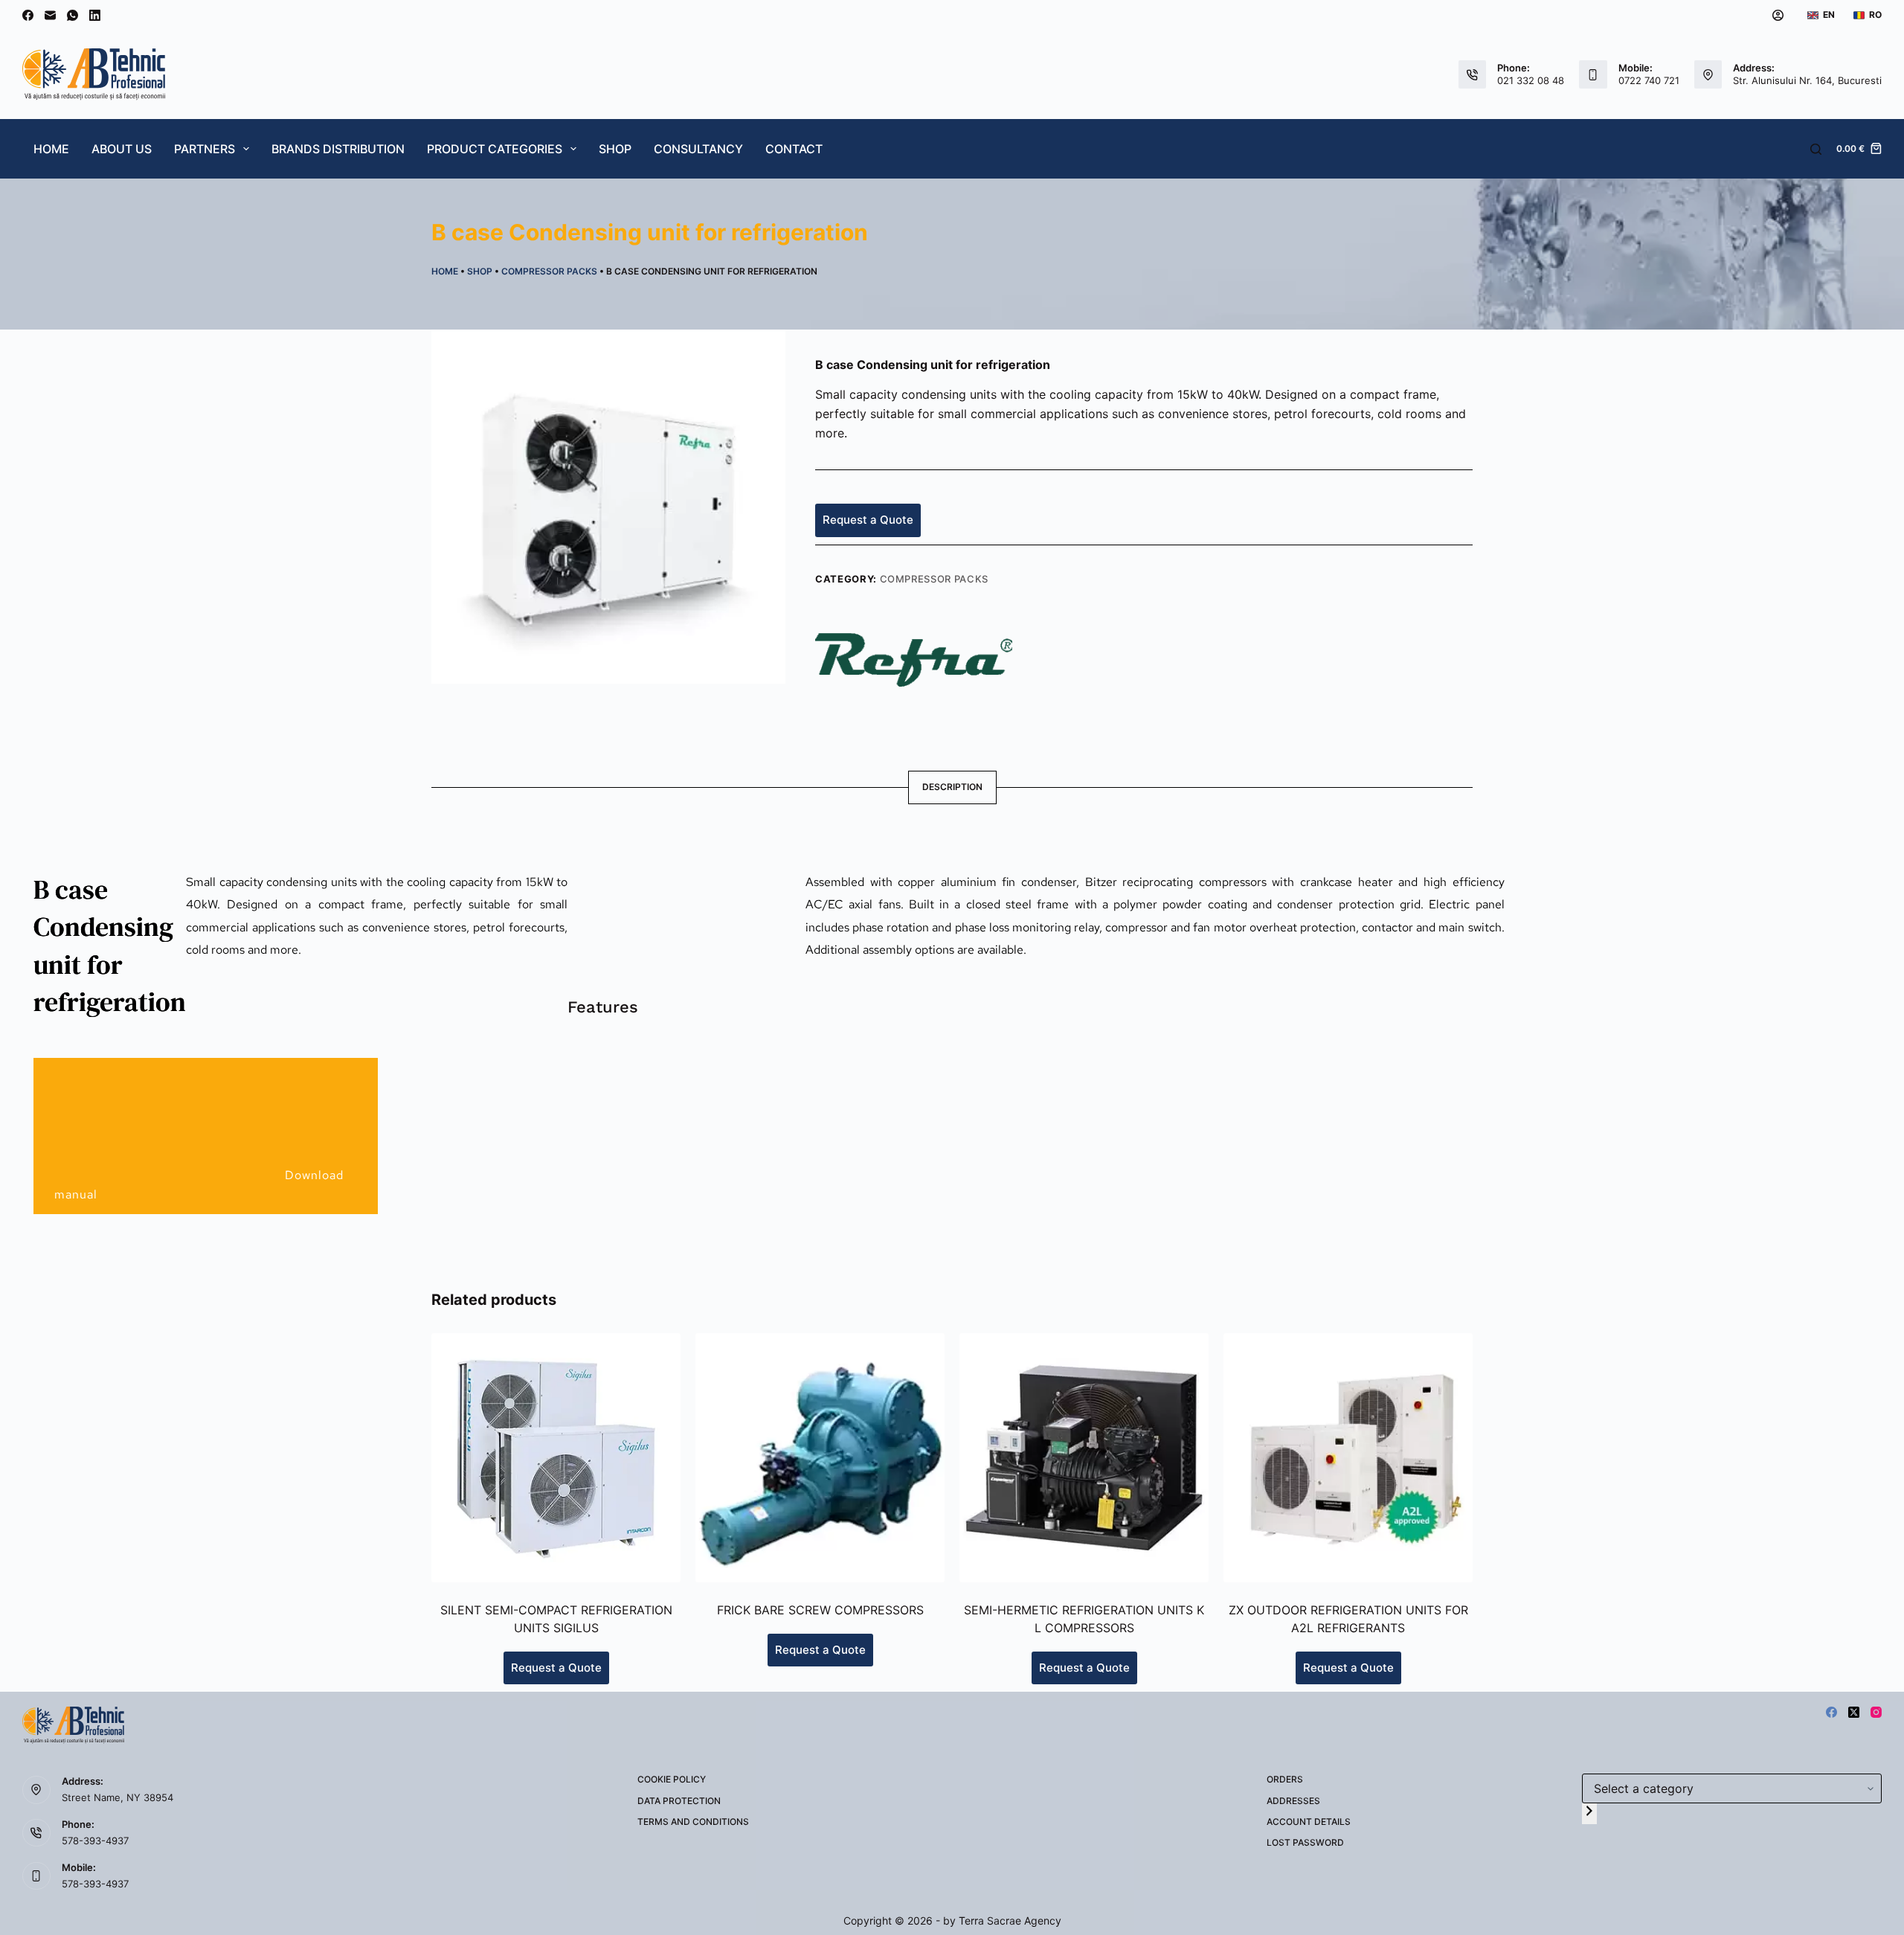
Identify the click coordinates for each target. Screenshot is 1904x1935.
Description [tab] (952, 787)
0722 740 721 (1649, 80)
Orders (1285, 1779)
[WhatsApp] (73, 15)
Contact (794, 149)
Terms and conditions (693, 1822)
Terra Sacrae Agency (1010, 1920)
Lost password (1305, 1842)
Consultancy (698, 149)
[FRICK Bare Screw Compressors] (820, 1458)
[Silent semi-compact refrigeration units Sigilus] (556, 1458)
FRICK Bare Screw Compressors (820, 1610)
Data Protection (679, 1801)
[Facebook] (28, 15)
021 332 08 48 (1531, 80)
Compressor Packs (549, 271)
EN (1829, 15)
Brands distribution (338, 149)
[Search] (1816, 149)
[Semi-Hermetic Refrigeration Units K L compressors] (1084, 1458)
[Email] (50, 15)
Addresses (1293, 1801)
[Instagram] (1876, 1712)
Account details (1309, 1822)
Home (51, 149)
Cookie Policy (672, 1779)
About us (122, 149)
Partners (205, 149)
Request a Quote (868, 520)
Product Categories (495, 149)
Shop (615, 149)
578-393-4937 (95, 1841)
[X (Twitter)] (1854, 1712)
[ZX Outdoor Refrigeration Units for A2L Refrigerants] (1348, 1458)
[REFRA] (914, 659)
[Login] (1778, 15)
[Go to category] (1589, 1813)
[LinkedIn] (95, 15)
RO (1875, 15)
